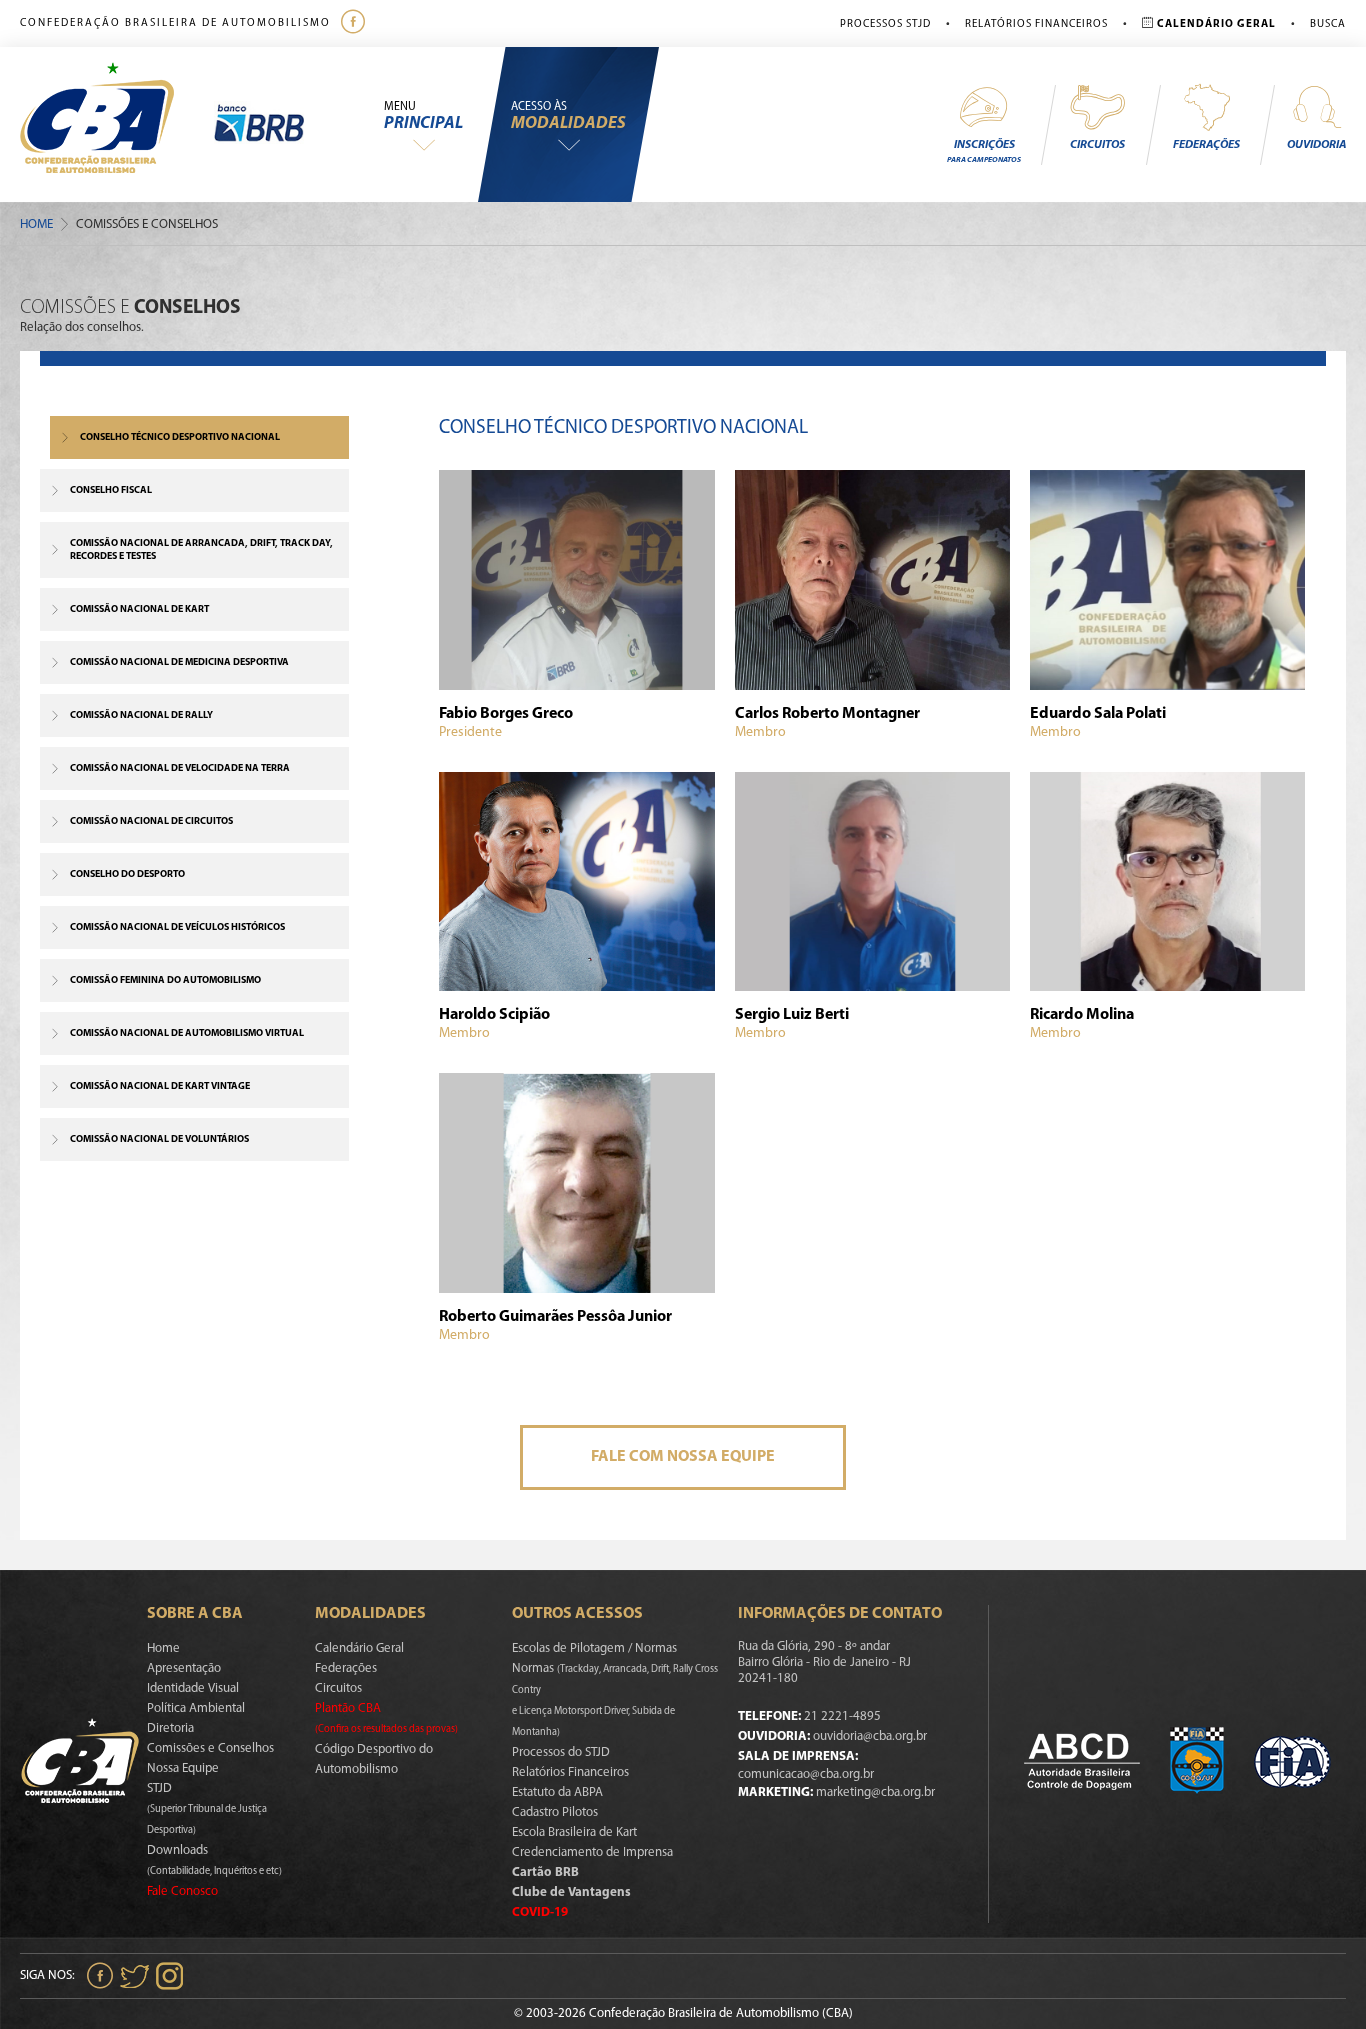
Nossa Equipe (183, 1768)
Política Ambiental (196, 1708)
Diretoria (170, 1728)
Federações (1206, 145)
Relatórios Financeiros (1036, 24)
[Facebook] (355, 23)
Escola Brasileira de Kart (574, 1832)
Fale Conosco (182, 1891)
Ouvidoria (1316, 145)
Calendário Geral (359, 1648)
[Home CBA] (117, 124)
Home (36, 224)
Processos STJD (885, 24)
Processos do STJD (561, 1752)
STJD (207, 1809)
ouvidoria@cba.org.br (870, 1736)
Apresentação (184, 1668)
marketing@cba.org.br (875, 1792)
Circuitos (1097, 145)
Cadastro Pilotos (555, 1812)
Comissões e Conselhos (210, 1748)
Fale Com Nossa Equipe (683, 1457)
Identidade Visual (193, 1688)
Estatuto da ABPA (557, 1792)
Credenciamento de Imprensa (592, 1852)
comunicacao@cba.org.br (806, 1774)
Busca (1328, 24)
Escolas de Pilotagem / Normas (594, 1648)
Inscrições (984, 151)
